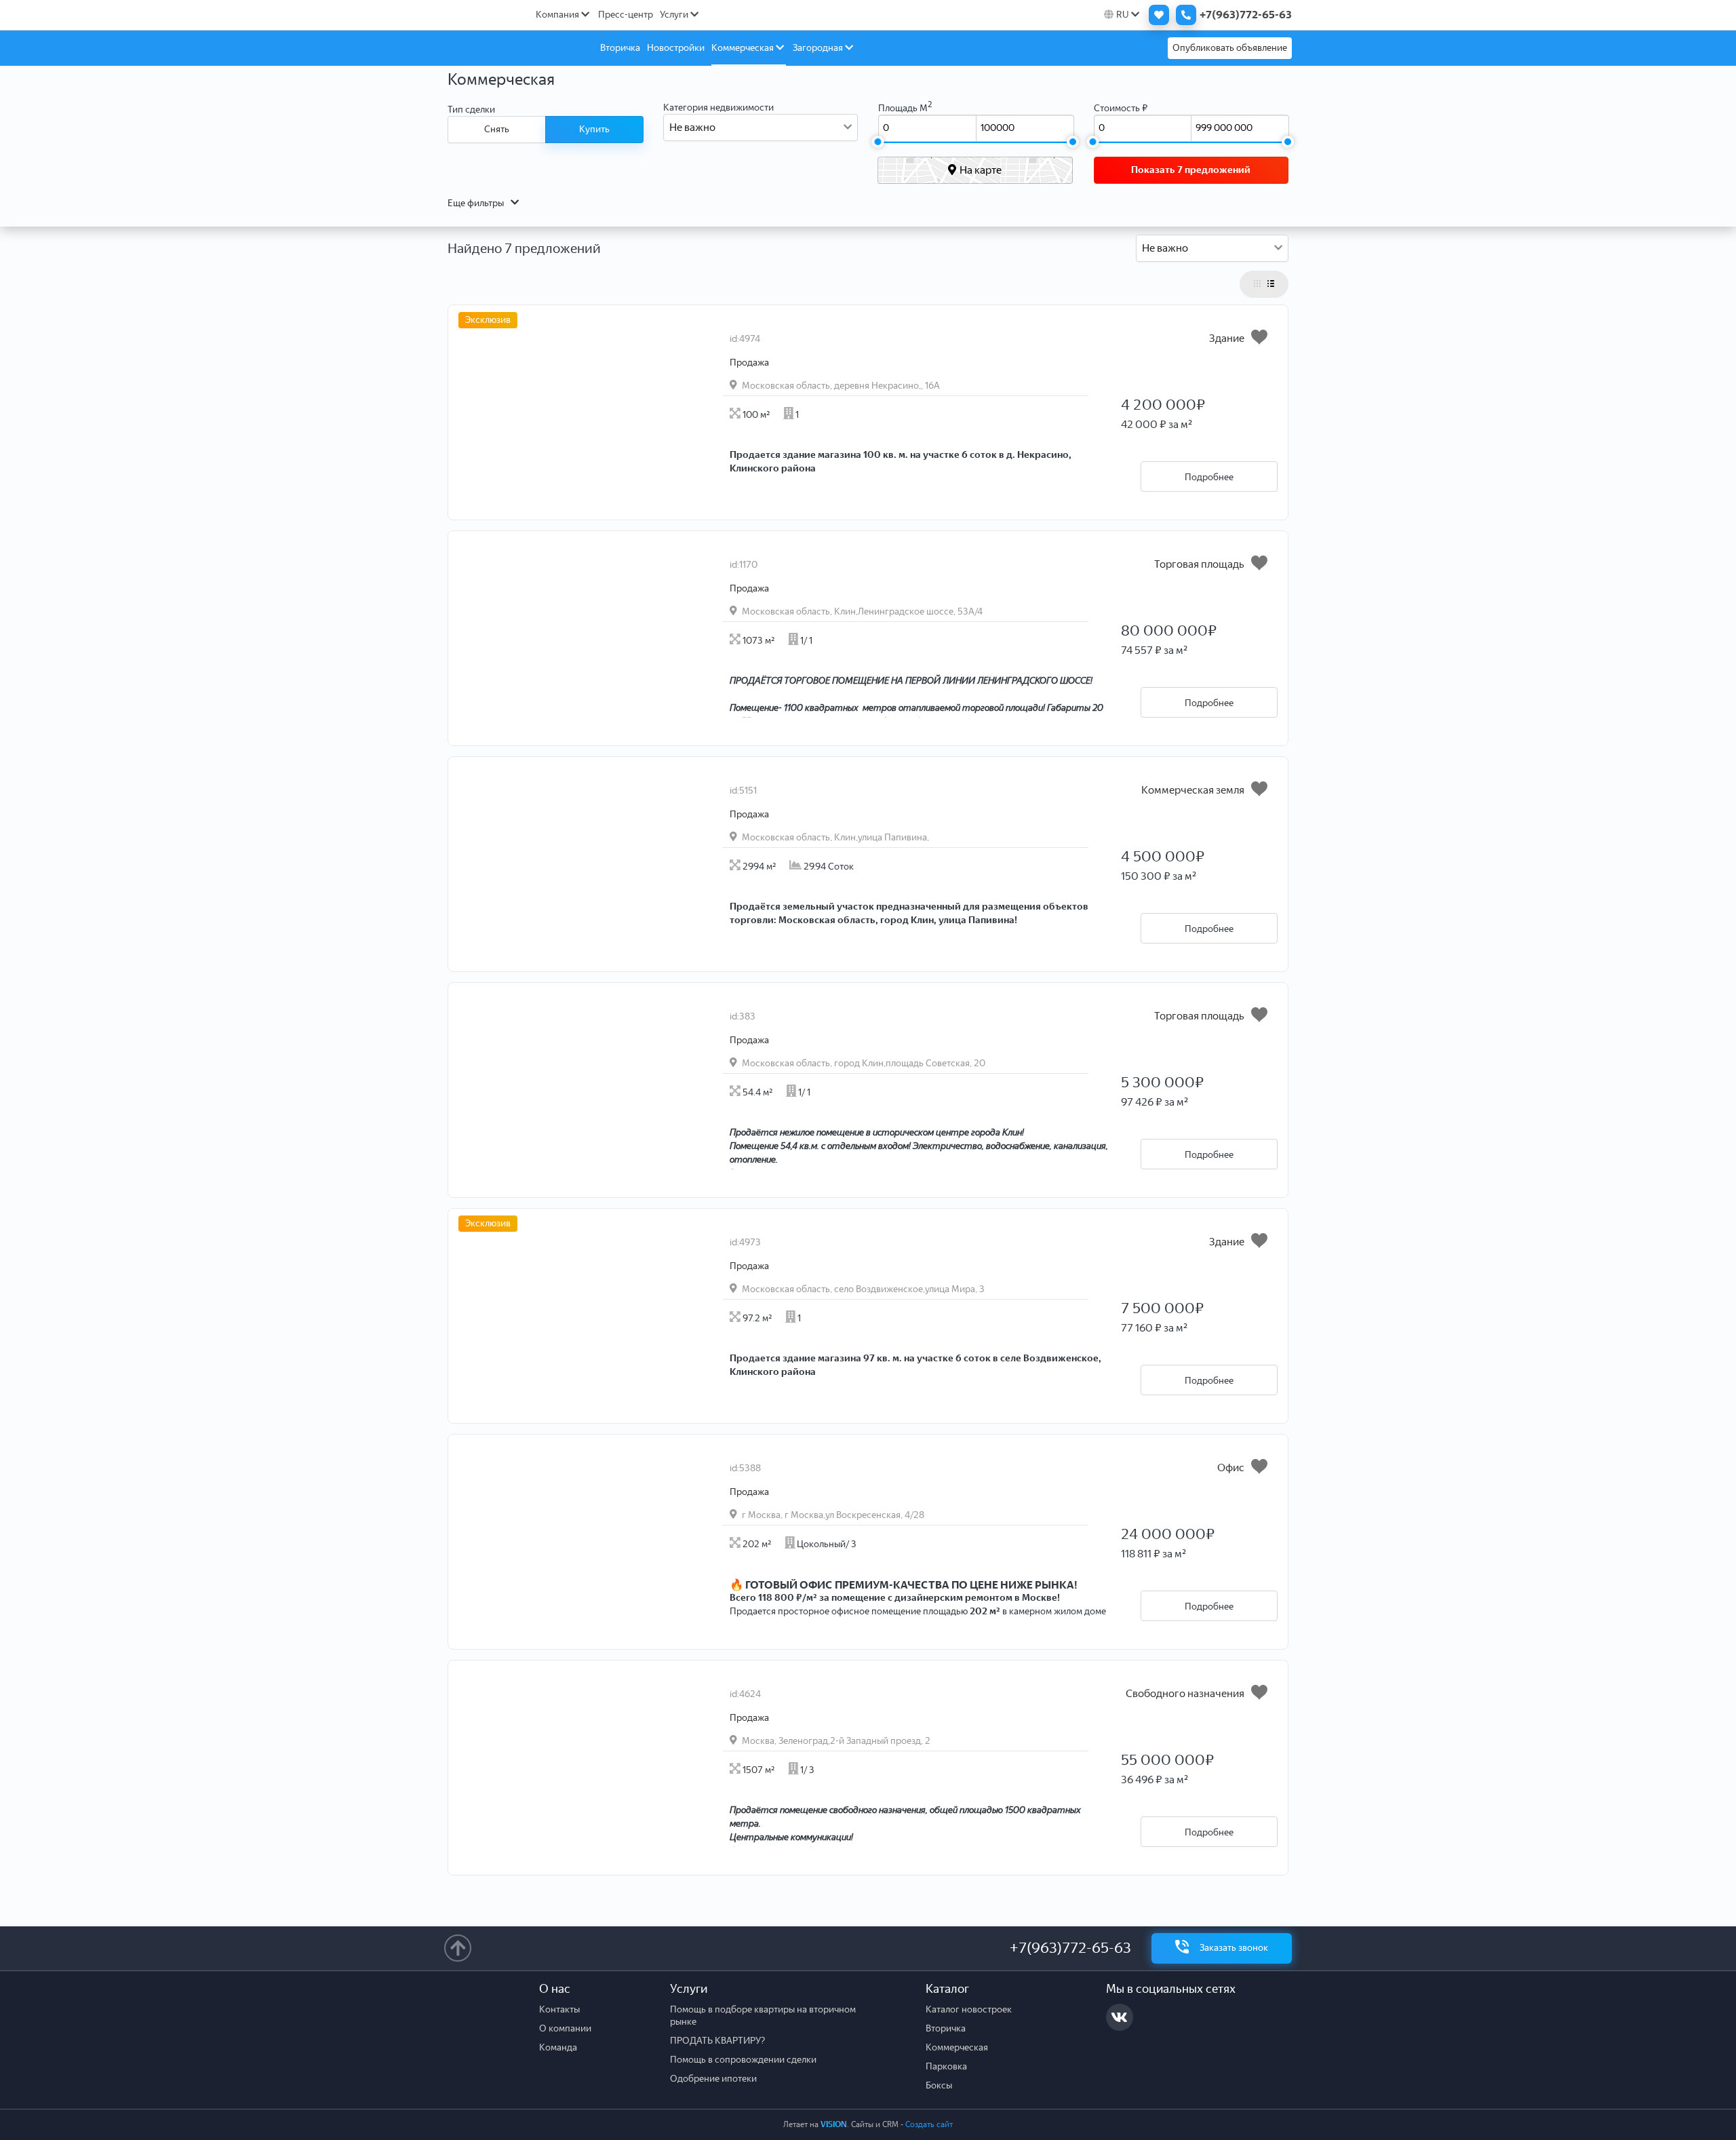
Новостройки (676, 48)
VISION (834, 2124)
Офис (1231, 1467)
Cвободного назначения (1185, 1693)
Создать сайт (929, 2124)
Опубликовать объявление (1230, 48)
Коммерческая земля (1193, 790)
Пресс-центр (626, 15)
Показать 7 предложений (1191, 170)
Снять (497, 129)
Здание (1227, 338)
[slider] (877, 142)
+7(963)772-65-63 (1070, 1948)
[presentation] (665, 494)
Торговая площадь (1199, 564)
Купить (594, 129)
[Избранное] (1156, 15)
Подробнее (1209, 477)
